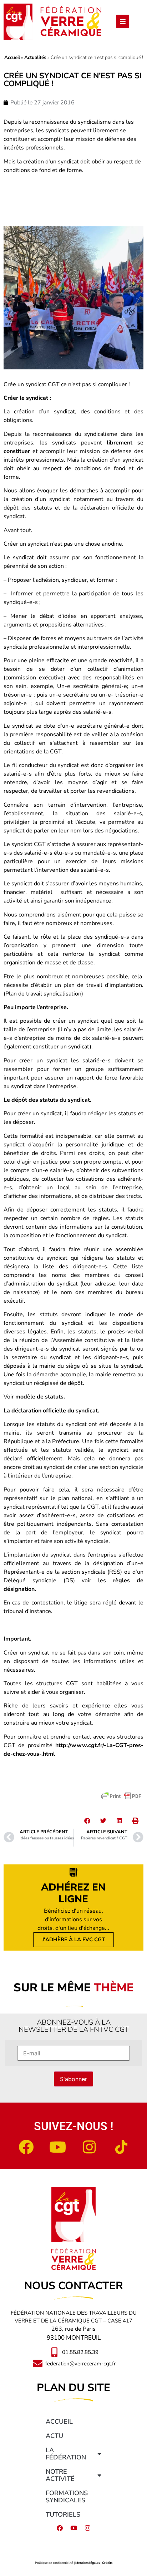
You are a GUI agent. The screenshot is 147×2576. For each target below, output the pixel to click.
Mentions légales (88, 2563)
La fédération (66, 2454)
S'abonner (73, 2079)
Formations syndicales (67, 2497)
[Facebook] (26, 2147)
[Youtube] (58, 2147)
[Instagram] (90, 2147)
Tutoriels (63, 2514)
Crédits (107, 2563)
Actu (54, 2436)
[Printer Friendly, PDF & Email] (121, 1796)
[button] (87, 1821)
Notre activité (60, 2475)
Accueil (12, 57)
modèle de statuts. (40, 1397)
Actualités (35, 57)
